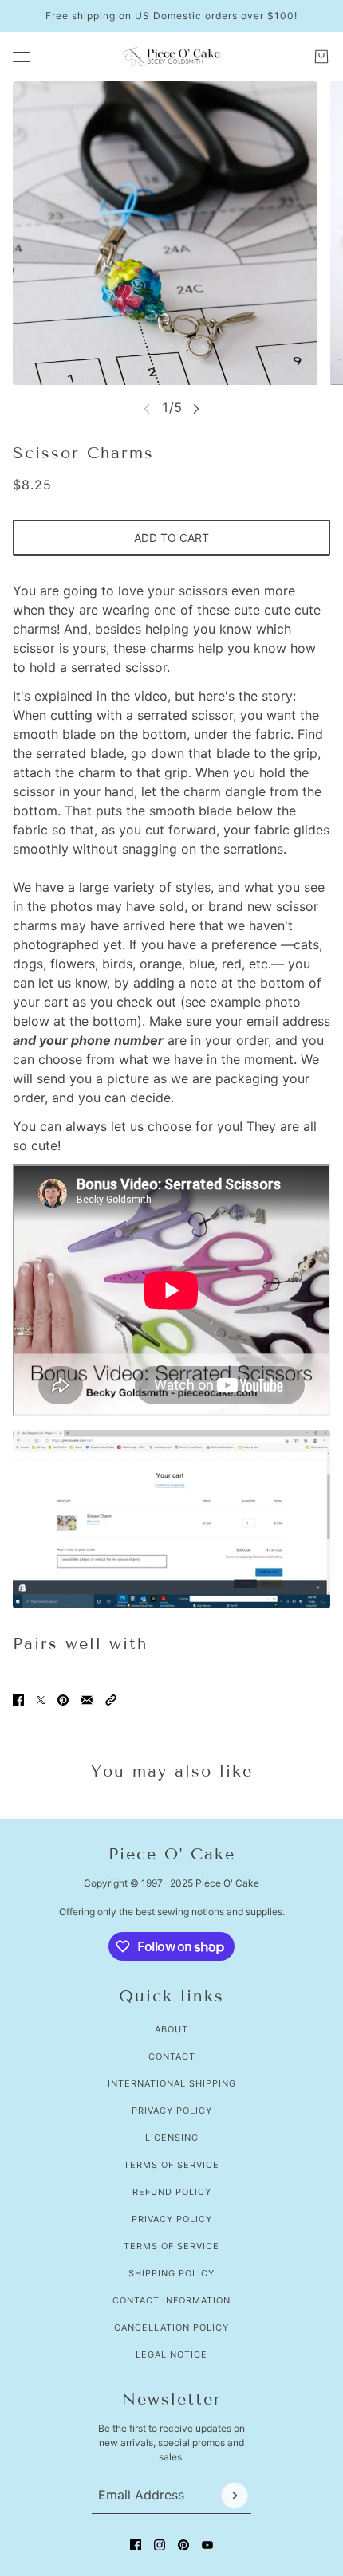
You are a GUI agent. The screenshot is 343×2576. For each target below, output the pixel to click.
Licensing (172, 2138)
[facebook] (136, 2545)
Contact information (171, 2300)
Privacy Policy (172, 2111)
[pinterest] (183, 2545)
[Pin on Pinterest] (63, 1700)
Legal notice (171, 2354)
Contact (172, 2056)
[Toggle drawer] (22, 57)
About (171, 2029)
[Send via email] (87, 1700)
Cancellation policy (171, 2327)
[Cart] (321, 57)
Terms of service (171, 2246)
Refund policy (172, 2192)
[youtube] (207, 2545)
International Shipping (172, 2083)
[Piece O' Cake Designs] (171, 57)
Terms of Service (171, 2165)
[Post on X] (41, 1700)
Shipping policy (171, 2273)
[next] (196, 408)
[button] (111, 1700)
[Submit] (235, 2495)
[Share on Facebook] (18, 1700)
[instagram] (160, 2545)
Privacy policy (172, 2219)
